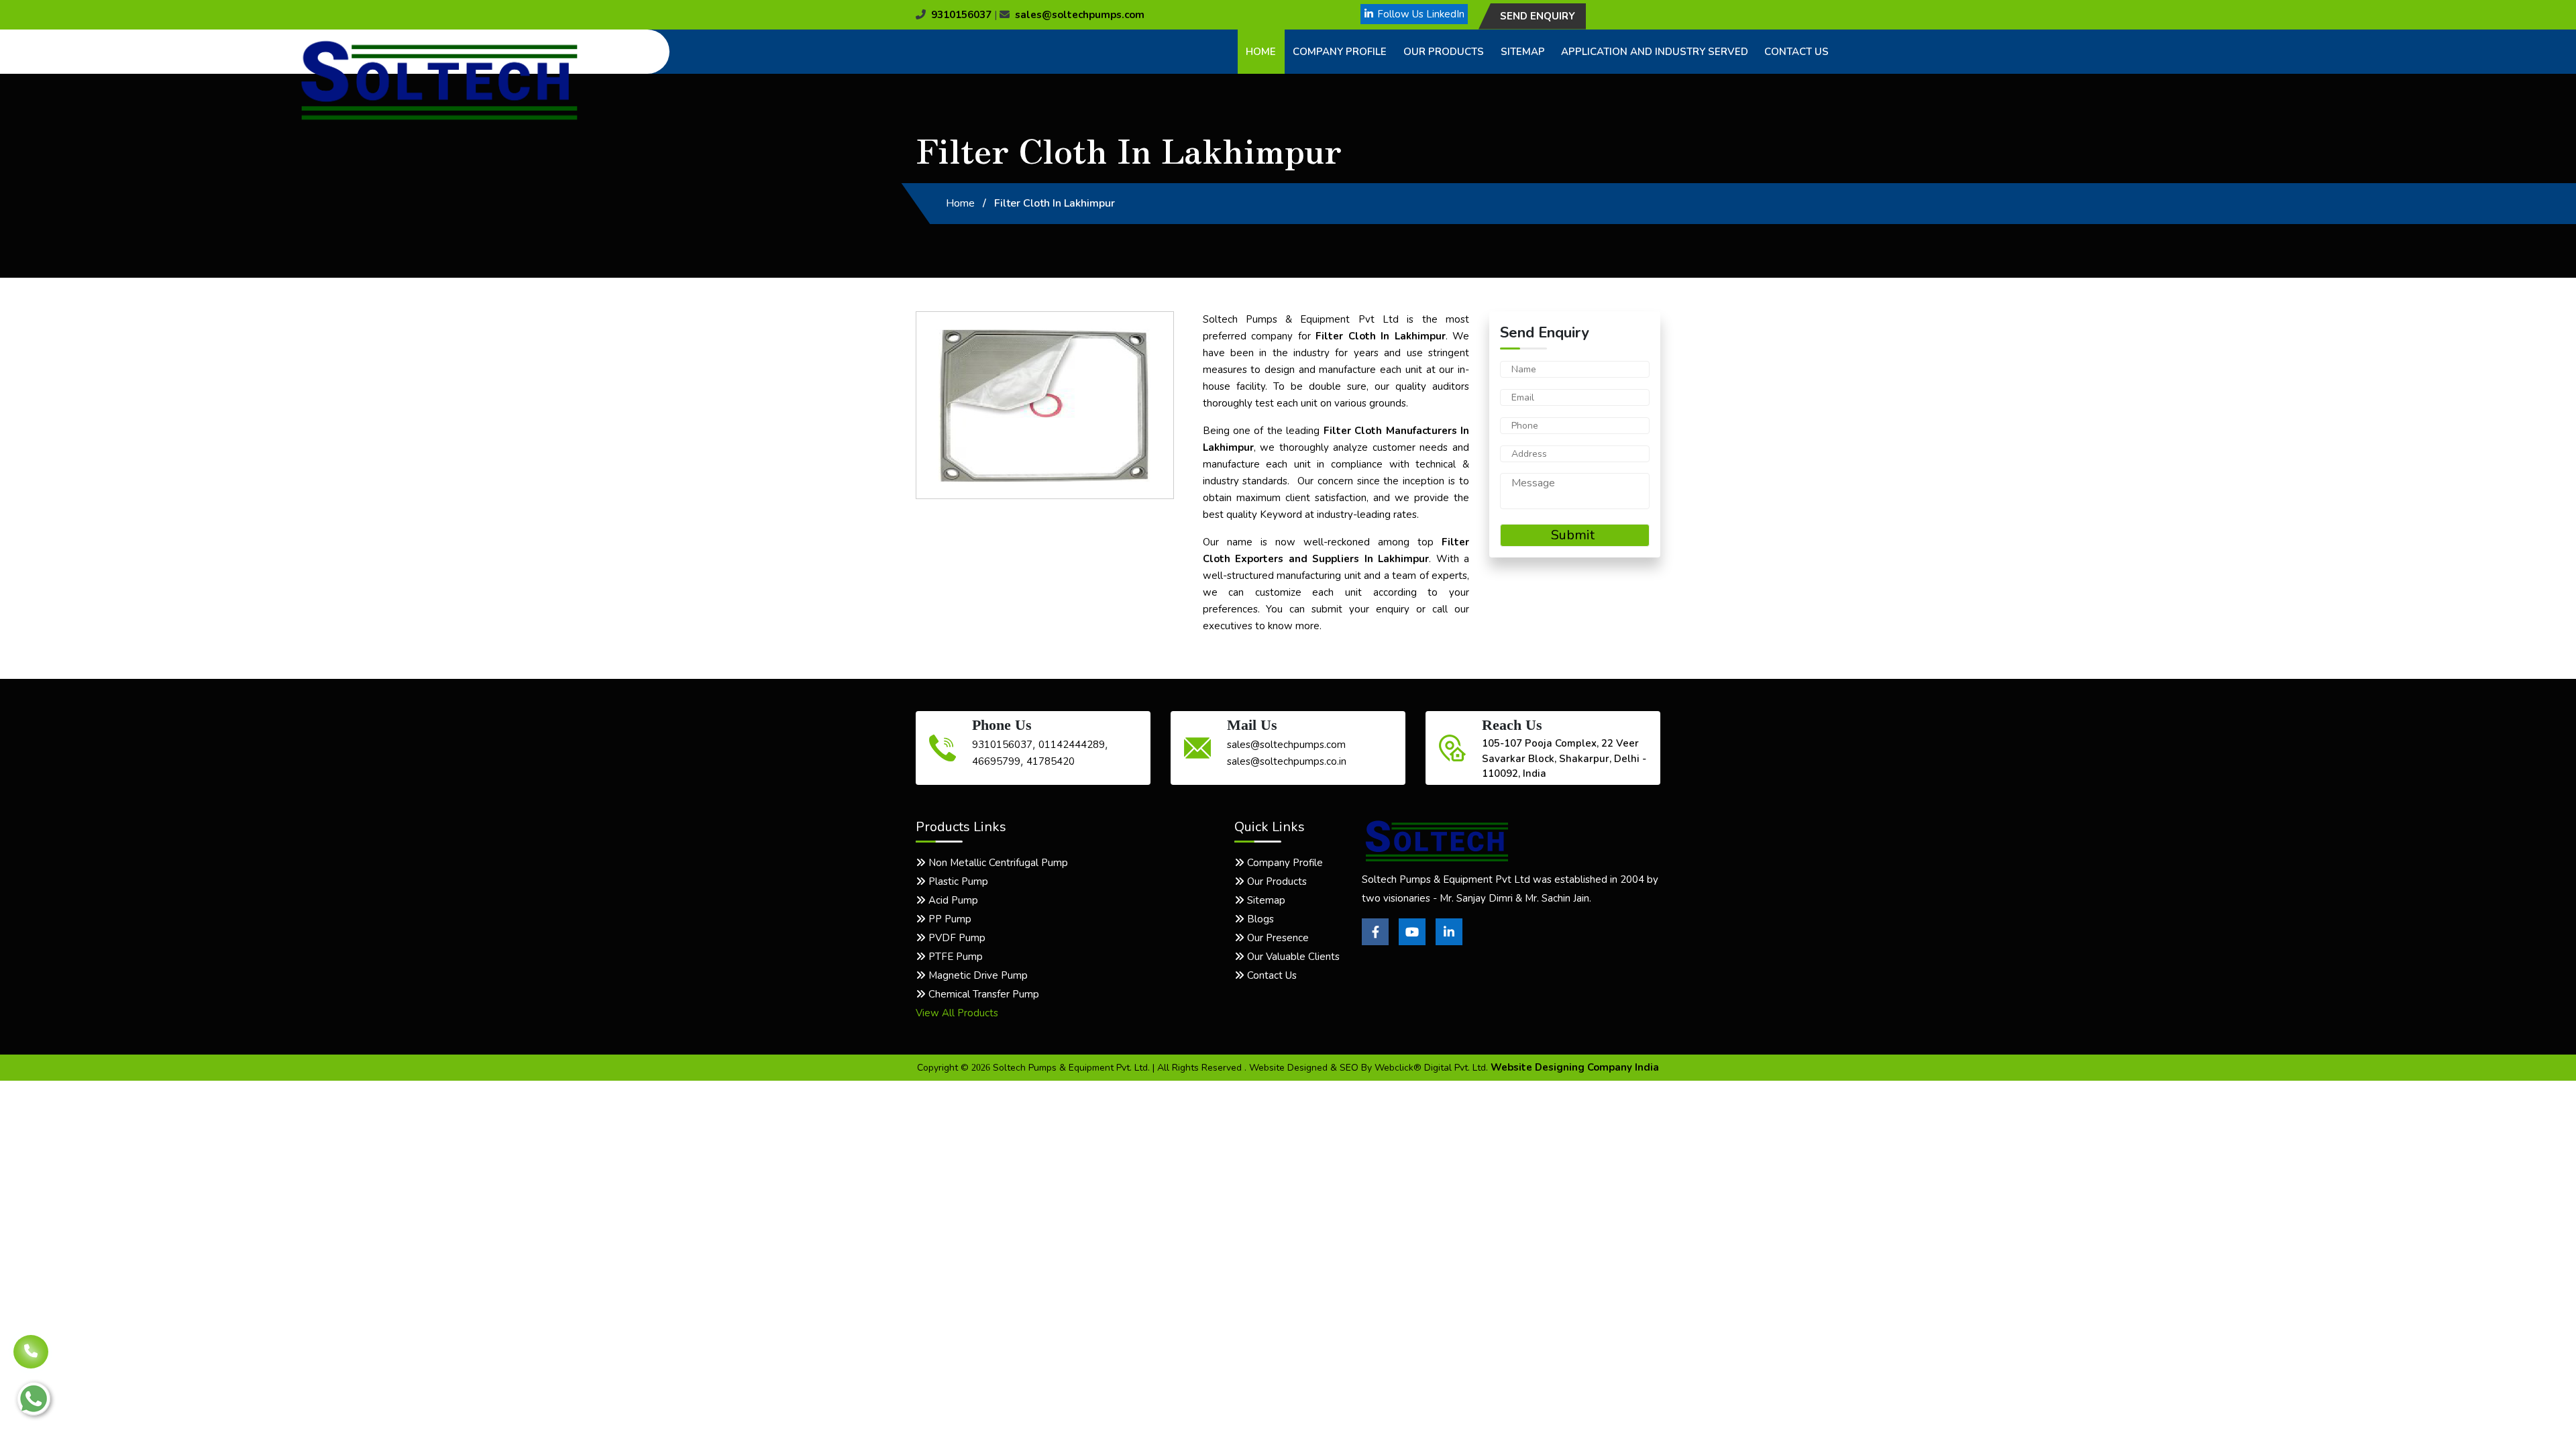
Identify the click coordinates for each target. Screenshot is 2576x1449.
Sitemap (1523, 52)
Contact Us (1796, 52)
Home (1261, 52)
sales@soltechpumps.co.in (1287, 761)
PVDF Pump (956, 938)
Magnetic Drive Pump (977, 975)
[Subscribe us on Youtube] (1412, 942)
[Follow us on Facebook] (1375, 942)
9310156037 (961, 15)
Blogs (1259, 919)
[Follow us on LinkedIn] (1449, 942)
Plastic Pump (957, 881)
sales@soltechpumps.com (1080, 15)
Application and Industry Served (1655, 52)
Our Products (1444, 52)
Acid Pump (952, 900)
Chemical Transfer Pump (982, 994)
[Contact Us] (31, 1342)
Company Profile (1340, 52)
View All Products (957, 1013)
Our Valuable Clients (1292, 957)
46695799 (996, 761)
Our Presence (1277, 938)
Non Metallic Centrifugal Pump (997, 863)
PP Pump (949, 919)
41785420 (1051, 761)
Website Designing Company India (1575, 1067)
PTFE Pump (954, 957)
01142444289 (1072, 745)
